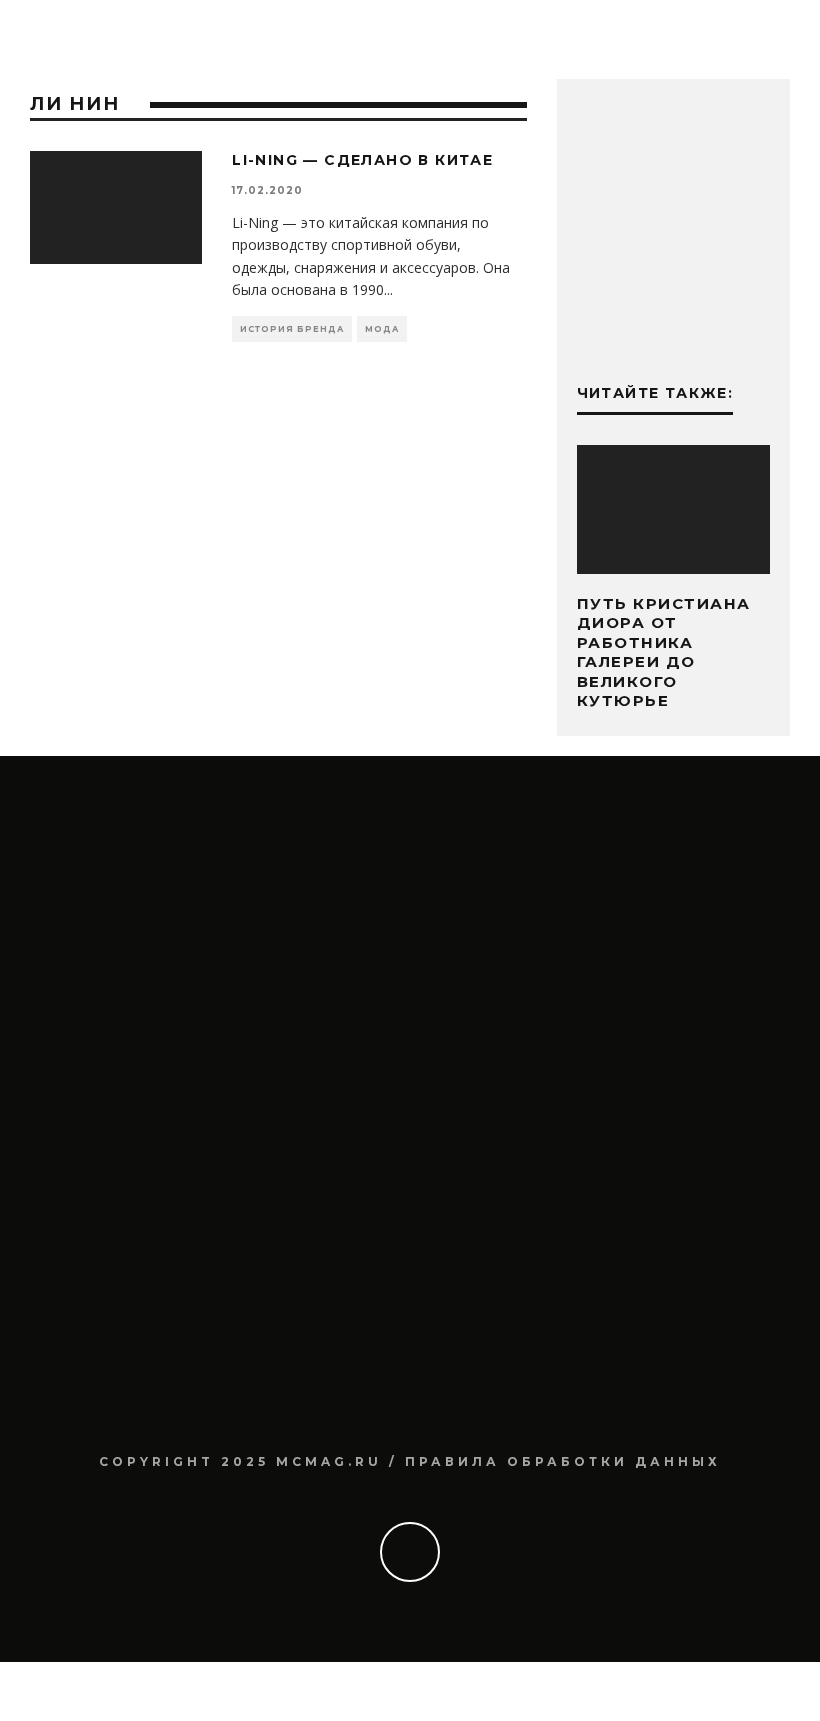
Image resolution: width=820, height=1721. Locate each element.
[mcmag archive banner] (673, 322)
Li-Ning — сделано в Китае (362, 160)
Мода (382, 329)
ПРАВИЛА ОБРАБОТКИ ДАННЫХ (563, 1461)
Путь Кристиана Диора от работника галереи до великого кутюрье (664, 652)
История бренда (292, 329)
